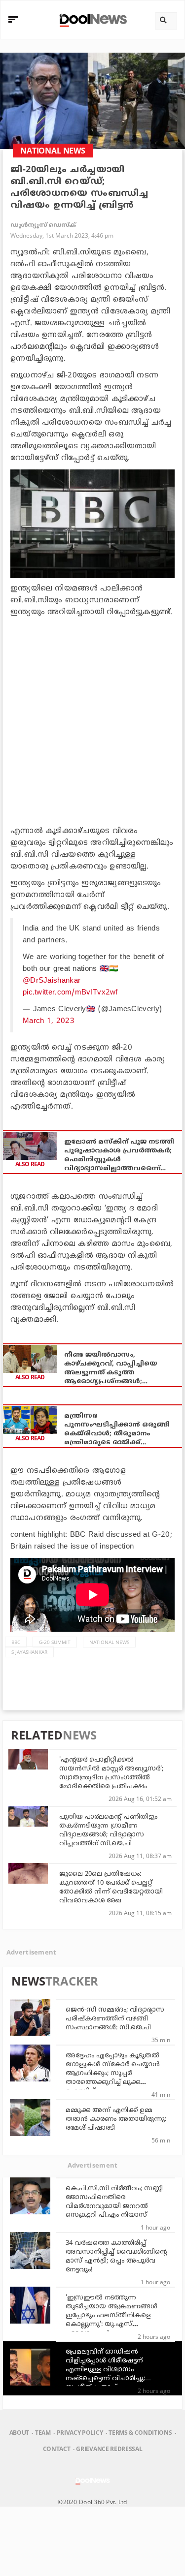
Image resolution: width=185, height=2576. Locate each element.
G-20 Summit (55, 1642)
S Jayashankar (29, 1652)
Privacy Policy (80, 2433)
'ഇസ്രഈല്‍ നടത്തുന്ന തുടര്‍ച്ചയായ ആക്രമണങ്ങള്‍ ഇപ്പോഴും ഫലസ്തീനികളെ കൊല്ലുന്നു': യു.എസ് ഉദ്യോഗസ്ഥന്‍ (111, 2316)
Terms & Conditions (140, 2433)
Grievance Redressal (109, 2449)
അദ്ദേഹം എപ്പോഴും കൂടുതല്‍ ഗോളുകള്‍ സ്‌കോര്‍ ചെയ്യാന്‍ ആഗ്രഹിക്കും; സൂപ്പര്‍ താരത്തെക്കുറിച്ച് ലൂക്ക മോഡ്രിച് (113, 2074)
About (19, 2433)
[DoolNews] (92, 19)
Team (43, 2433)
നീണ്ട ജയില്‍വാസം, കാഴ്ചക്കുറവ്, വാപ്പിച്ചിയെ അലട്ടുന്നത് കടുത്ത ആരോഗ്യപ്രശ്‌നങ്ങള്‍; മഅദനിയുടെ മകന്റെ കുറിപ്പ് (116, 1369)
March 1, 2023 (49, 1021)
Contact (57, 2449)
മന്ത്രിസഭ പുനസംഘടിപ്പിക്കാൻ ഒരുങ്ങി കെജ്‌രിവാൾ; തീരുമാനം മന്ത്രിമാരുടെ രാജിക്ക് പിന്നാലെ (117, 1430)
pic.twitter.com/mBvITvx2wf (70, 993)
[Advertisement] (92, 720)
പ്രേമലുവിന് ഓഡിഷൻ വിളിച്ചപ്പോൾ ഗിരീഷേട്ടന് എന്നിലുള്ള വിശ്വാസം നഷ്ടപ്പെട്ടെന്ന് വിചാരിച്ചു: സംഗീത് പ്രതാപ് (105, 2370)
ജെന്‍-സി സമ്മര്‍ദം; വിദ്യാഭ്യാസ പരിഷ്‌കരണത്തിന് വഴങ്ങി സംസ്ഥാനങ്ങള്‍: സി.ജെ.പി (115, 2019)
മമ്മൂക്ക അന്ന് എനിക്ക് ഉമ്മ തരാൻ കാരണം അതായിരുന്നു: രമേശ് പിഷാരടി (116, 2119)
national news (109, 1642)
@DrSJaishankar (52, 981)
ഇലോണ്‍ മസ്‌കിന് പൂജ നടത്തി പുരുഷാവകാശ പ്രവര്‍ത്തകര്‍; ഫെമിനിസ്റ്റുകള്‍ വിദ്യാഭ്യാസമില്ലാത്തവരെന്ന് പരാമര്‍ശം (119, 1156)
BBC (16, 1642)
